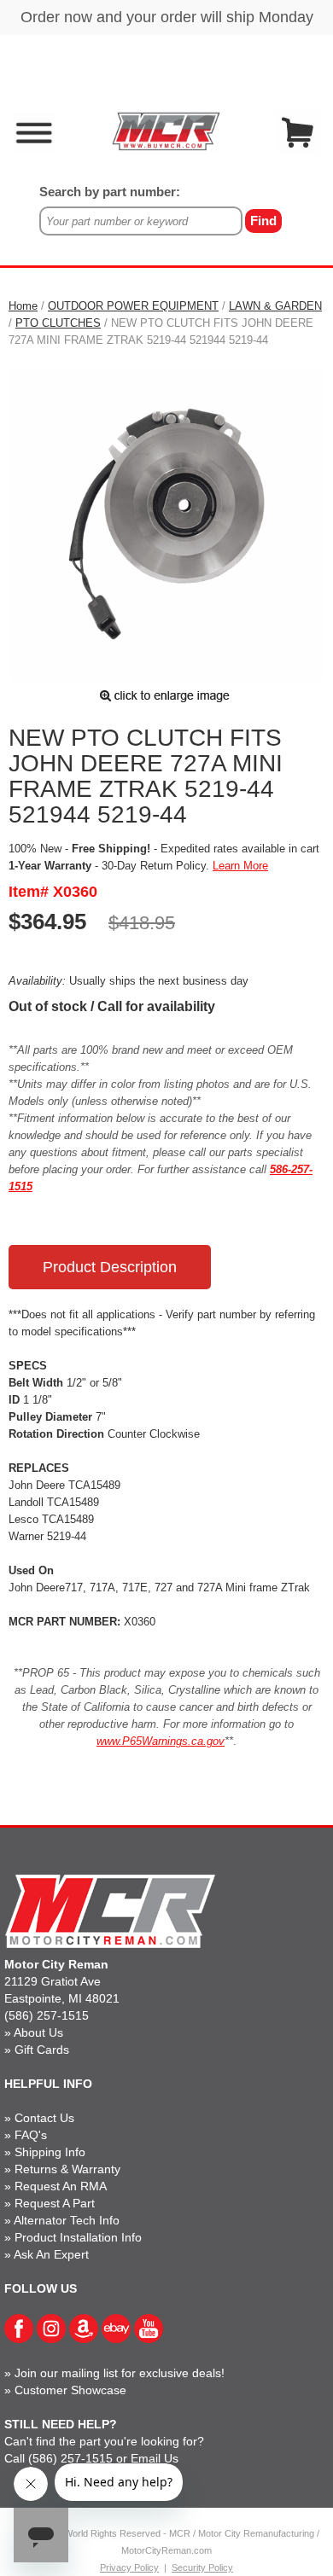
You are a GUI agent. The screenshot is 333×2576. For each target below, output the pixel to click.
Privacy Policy (129, 2567)
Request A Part (55, 2203)
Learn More (240, 866)
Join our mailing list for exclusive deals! (120, 2373)
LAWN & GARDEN (275, 306)
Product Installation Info (78, 2237)
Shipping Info (50, 2152)
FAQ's (31, 2135)
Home (23, 306)
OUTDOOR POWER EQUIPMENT (133, 306)
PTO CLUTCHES (58, 323)
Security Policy (202, 2567)
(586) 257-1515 (47, 2015)
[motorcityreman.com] (166, 131)
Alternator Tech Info (67, 2220)
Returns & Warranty (67, 2169)
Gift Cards (42, 2050)
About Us (38, 2032)
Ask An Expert (51, 2254)
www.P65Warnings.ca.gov (161, 1741)
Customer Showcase (70, 2390)
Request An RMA (61, 2186)
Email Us (155, 2458)
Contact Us (44, 2118)
